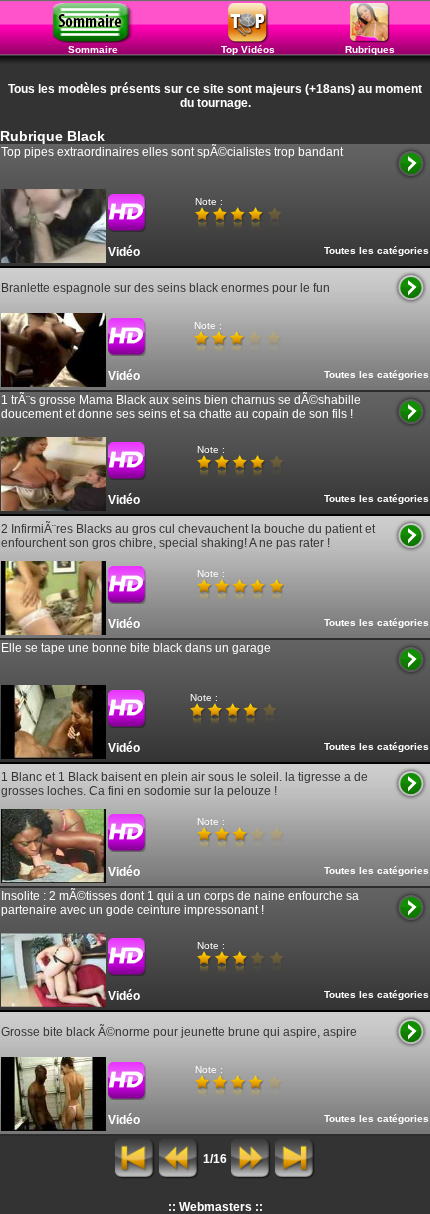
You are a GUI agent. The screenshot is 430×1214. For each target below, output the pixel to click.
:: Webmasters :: (215, 1207)
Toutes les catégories (376, 250)
